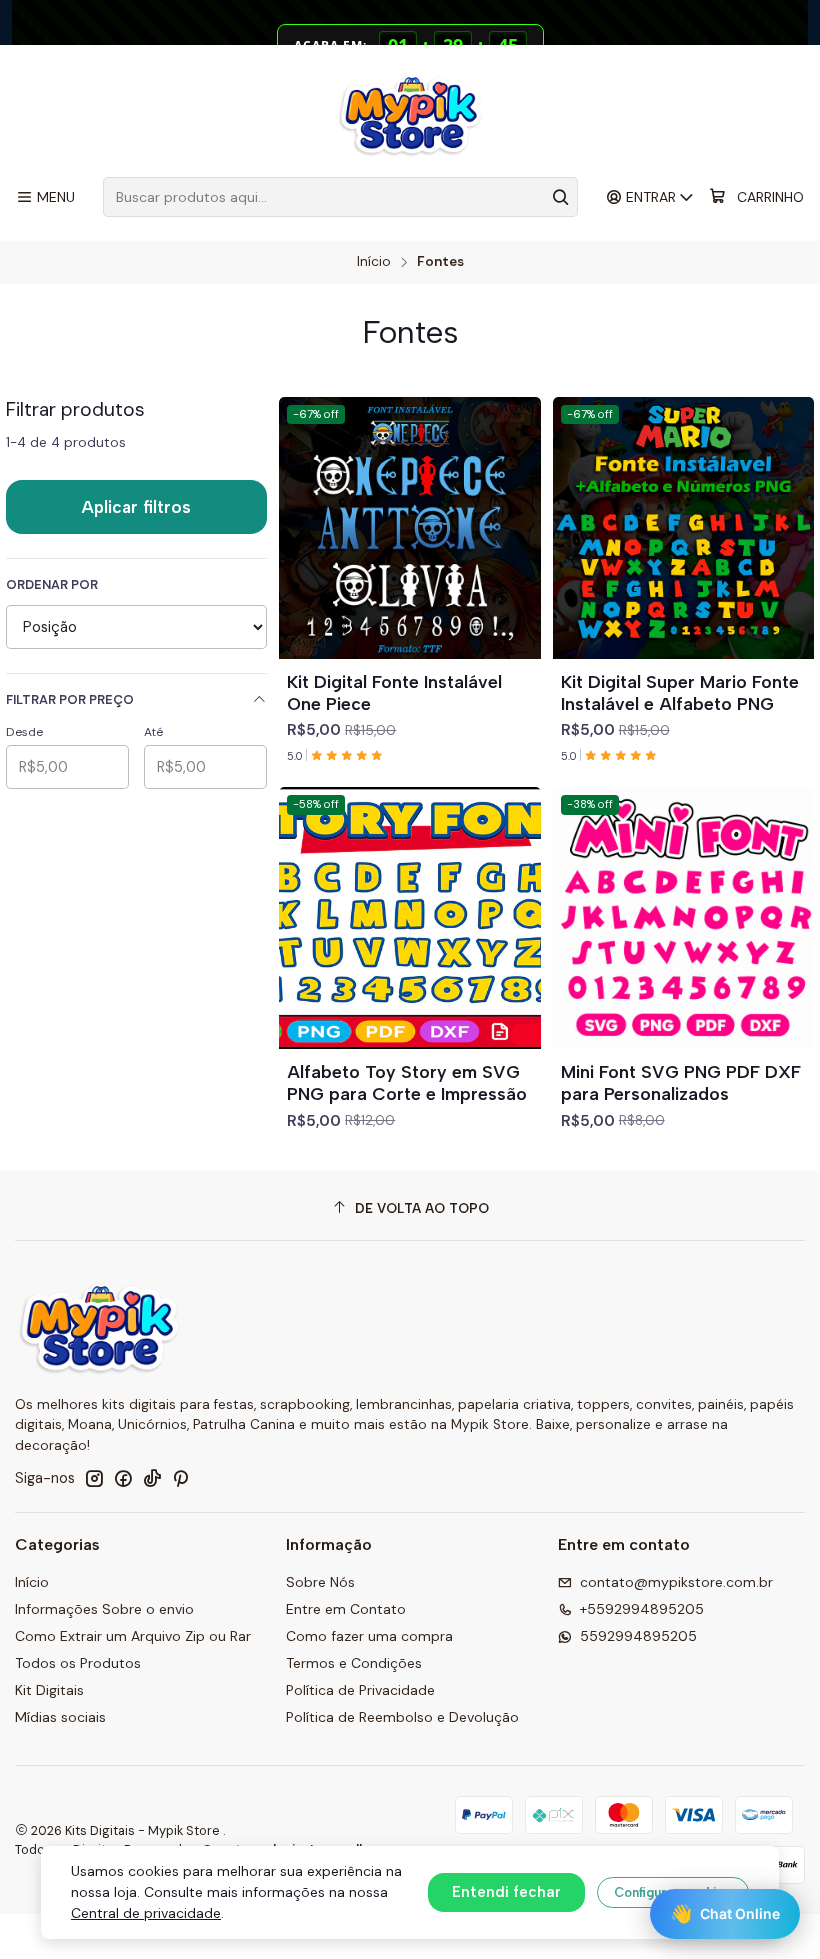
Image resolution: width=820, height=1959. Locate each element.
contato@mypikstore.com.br (676, 1582)
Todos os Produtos (78, 1663)
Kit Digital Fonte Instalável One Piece (394, 692)
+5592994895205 (642, 1609)
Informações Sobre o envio (104, 1609)
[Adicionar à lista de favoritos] (517, 504)
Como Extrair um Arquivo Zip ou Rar (133, 1636)
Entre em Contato (346, 1609)
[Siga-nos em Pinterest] (180, 1478)
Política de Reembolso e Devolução (402, 1717)
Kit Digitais (49, 1690)
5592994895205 (638, 1636)
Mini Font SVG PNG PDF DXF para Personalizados (681, 1082)
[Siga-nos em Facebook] (123, 1478)
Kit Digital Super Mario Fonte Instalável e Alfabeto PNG (680, 692)
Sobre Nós (320, 1582)
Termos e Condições (354, 1663)
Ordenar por (52, 585)
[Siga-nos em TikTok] (152, 1478)
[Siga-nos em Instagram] (94, 1478)
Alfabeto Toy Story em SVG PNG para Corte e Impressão (407, 1082)
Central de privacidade (146, 1913)
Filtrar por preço (70, 699)
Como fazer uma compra (369, 1636)
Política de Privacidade (360, 1690)
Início (374, 262)
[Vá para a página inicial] (410, 114)
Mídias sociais (60, 1717)
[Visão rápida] (517, 552)
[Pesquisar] (561, 197)
